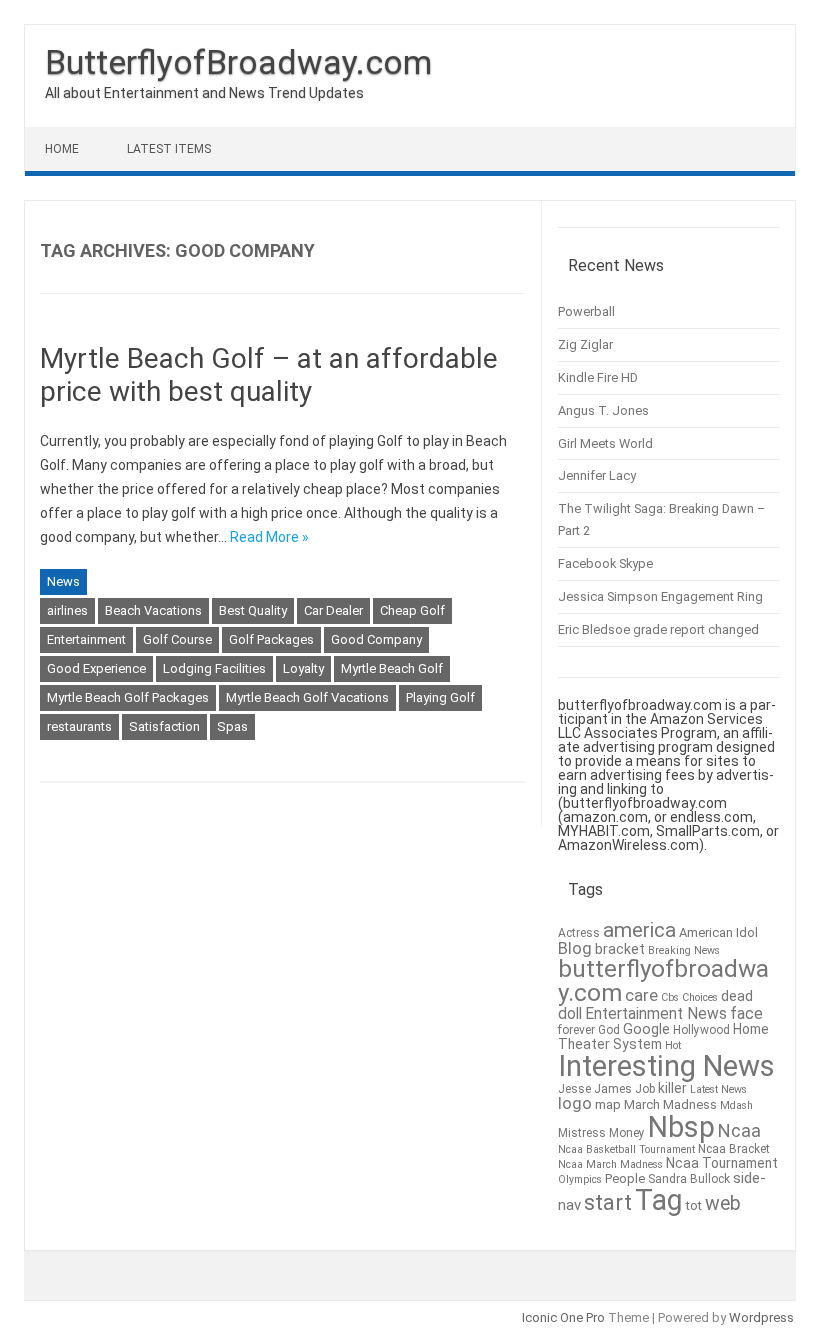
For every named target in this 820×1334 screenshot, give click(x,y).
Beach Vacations (153, 610)
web (723, 1203)
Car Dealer (333, 610)
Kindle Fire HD (598, 377)
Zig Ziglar (585, 344)
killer (672, 1088)
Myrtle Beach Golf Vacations (307, 697)
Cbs (670, 997)
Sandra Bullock (689, 1179)
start (608, 1202)
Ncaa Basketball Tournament (626, 1149)
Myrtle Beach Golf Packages (128, 697)
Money (627, 1133)
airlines (67, 610)
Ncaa (739, 1130)
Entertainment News (656, 1013)
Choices (700, 997)
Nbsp (681, 1127)
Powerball (586, 311)
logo (575, 1103)
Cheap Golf (412, 610)
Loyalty (303, 668)
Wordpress (761, 1317)
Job (645, 1089)
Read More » (269, 537)
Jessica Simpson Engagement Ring (660, 596)
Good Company (376, 639)
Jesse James (595, 1089)
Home (62, 149)
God (609, 1030)
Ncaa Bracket (734, 1149)
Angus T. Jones (603, 410)
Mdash (736, 1105)
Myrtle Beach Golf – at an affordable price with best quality (269, 375)
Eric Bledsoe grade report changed (658, 629)
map (608, 1104)
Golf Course (177, 639)
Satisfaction (164, 726)
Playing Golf (440, 697)
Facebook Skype (605, 563)
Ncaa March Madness (610, 1164)
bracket (620, 949)
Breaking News (684, 950)
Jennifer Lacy (597, 475)
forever (576, 1030)
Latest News (718, 1089)
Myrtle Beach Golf (392, 668)
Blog (575, 948)
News (63, 581)
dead (737, 996)
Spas (232, 726)
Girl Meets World (605, 443)
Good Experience (96, 668)
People (625, 1178)
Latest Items (169, 149)
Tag (659, 1200)
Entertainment (86, 639)
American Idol (718, 932)
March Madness (670, 1104)
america (639, 930)
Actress (579, 933)
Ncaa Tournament (722, 1163)
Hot (673, 1045)
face (746, 1013)
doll (570, 1013)
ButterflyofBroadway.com (238, 62)
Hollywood (701, 1030)
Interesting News (666, 1066)
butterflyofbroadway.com (663, 981)
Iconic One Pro (563, 1317)
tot (694, 1205)
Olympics (580, 1179)
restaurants (79, 726)
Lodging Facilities (214, 668)
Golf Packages (271, 639)
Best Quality (253, 610)
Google (646, 1029)
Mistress (582, 1133)
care (641, 995)
